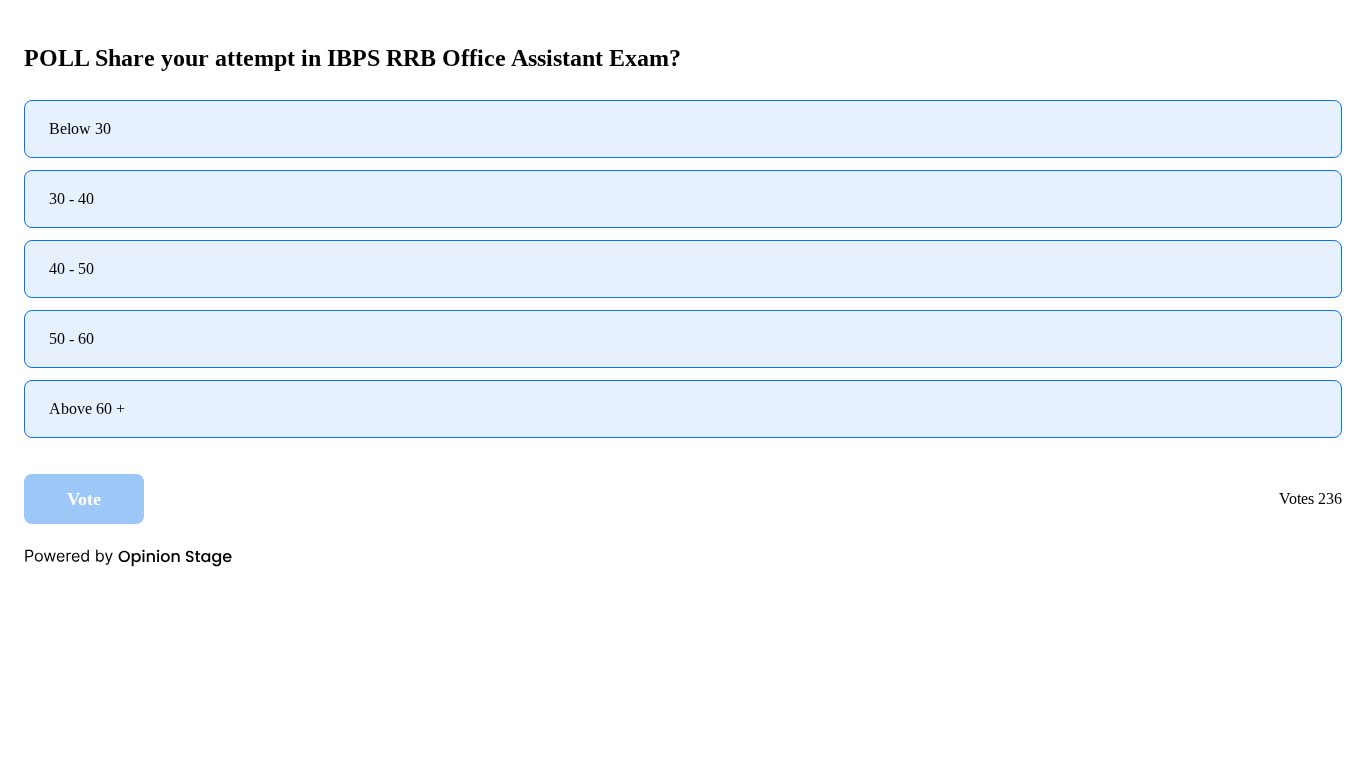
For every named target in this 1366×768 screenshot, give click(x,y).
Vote (84, 499)
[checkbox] (683, 129)
